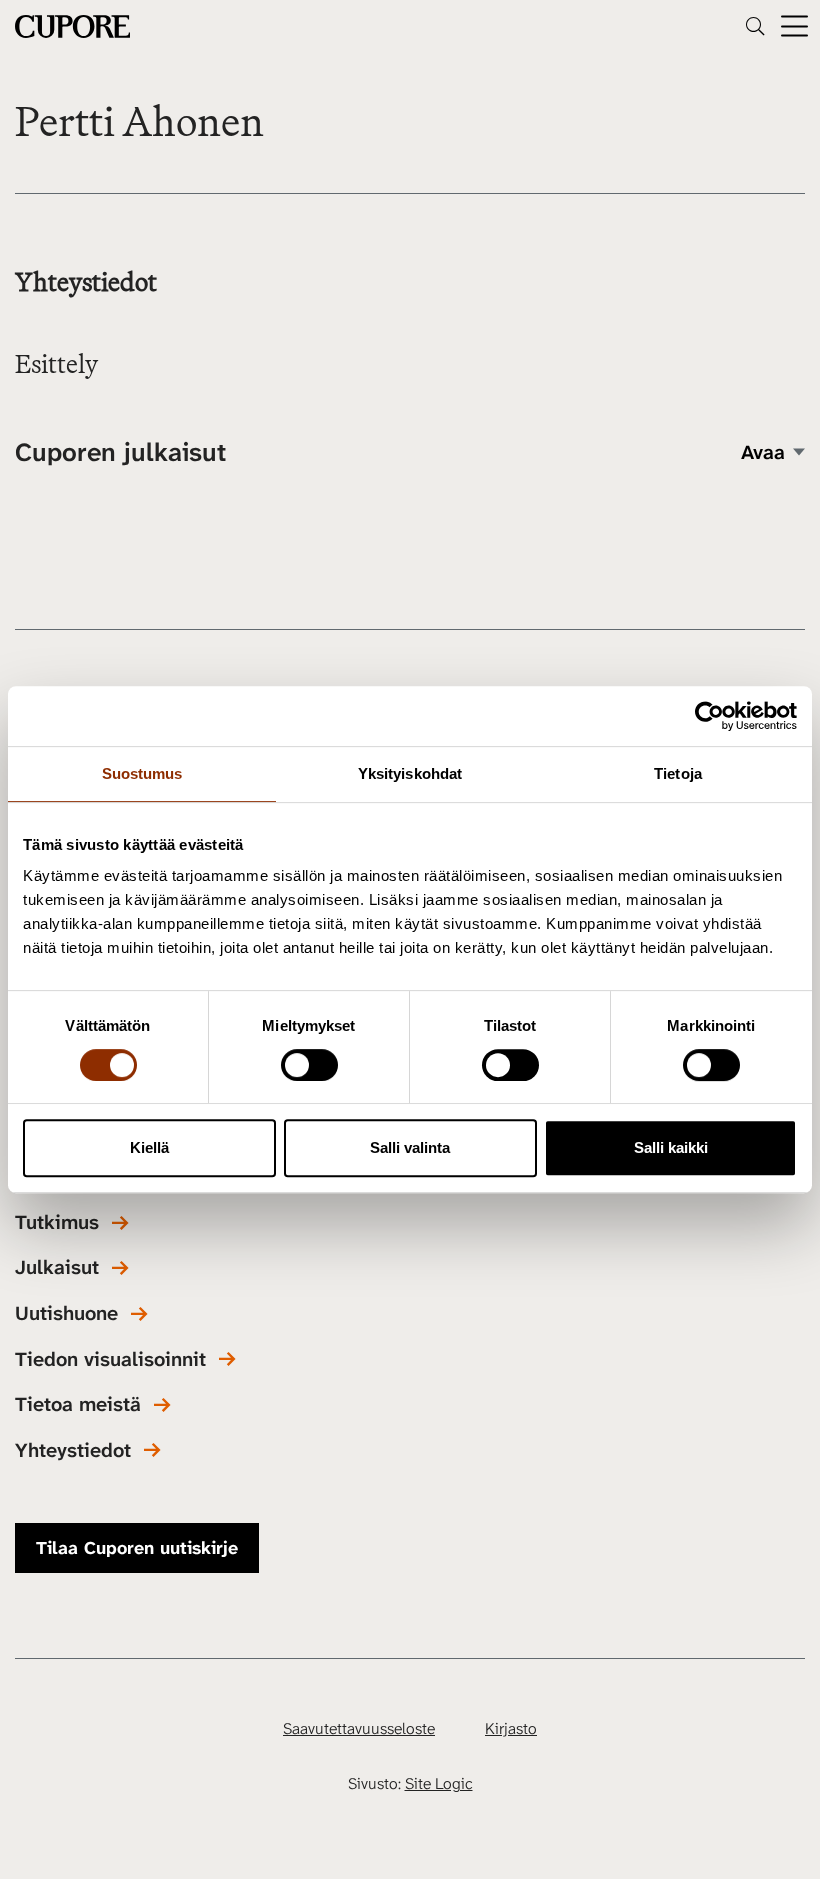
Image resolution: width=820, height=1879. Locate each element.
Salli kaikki (671, 1147)
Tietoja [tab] (678, 773)
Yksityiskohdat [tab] (410, 773)
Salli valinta (410, 1147)
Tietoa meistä (78, 1404)
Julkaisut (57, 1267)
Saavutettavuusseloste (359, 1728)
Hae (755, 26)
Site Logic (439, 1783)
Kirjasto (511, 1728)
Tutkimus (57, 1222)
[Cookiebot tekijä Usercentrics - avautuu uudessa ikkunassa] (709, 716)
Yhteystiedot (73, 1450)
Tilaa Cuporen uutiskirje (137, 1548)
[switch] (309, 1065)
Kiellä (149, 1147)
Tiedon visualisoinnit (110, 1359)
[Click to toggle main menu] (794, 26)
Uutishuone (66, 1313)
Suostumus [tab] (142, 773)
